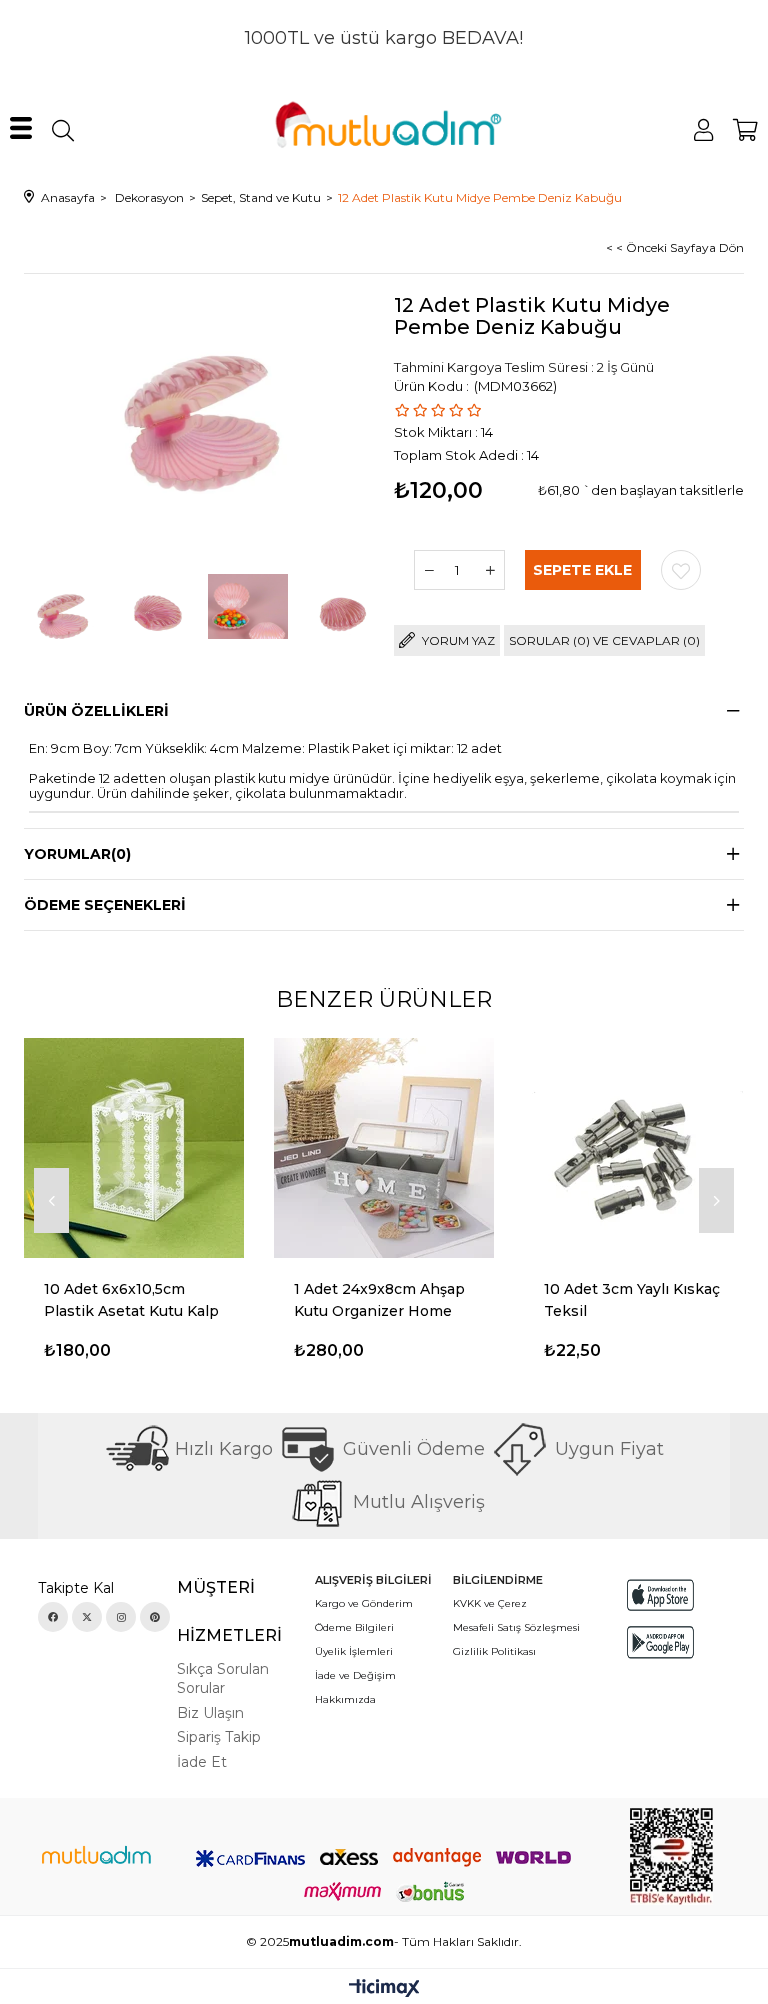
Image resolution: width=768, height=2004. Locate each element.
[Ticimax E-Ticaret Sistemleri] (384, 1989)
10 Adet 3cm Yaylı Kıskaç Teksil (632, 1300)
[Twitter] (87, 1617)
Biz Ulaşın (210, 1713)
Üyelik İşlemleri (354, 1651)
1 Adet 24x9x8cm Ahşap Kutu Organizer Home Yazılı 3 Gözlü (379, 1301)
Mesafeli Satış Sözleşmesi (516, 1627)
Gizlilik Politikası (494, 1651)
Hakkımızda (345, 1699)
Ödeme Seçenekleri (105, 905)
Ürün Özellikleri (96, 711)
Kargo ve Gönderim (364, 1603)
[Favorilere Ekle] (681, 570)
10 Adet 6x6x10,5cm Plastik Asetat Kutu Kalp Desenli (131, 1301)
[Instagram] (121, 1617)
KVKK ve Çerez (490, 1603)
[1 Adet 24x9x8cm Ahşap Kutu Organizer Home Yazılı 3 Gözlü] (384, 1148)
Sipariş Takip (219, 1737)
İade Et (202, 1762)
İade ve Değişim (355, 1675)
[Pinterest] (155, 1617)
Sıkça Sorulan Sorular (223, 1679)
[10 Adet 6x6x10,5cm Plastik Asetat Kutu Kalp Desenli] (134, 1148)
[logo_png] (95, 1857)
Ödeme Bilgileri (354, 1627)
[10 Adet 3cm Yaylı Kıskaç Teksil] (634, 1148)
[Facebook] (53, 1617)
